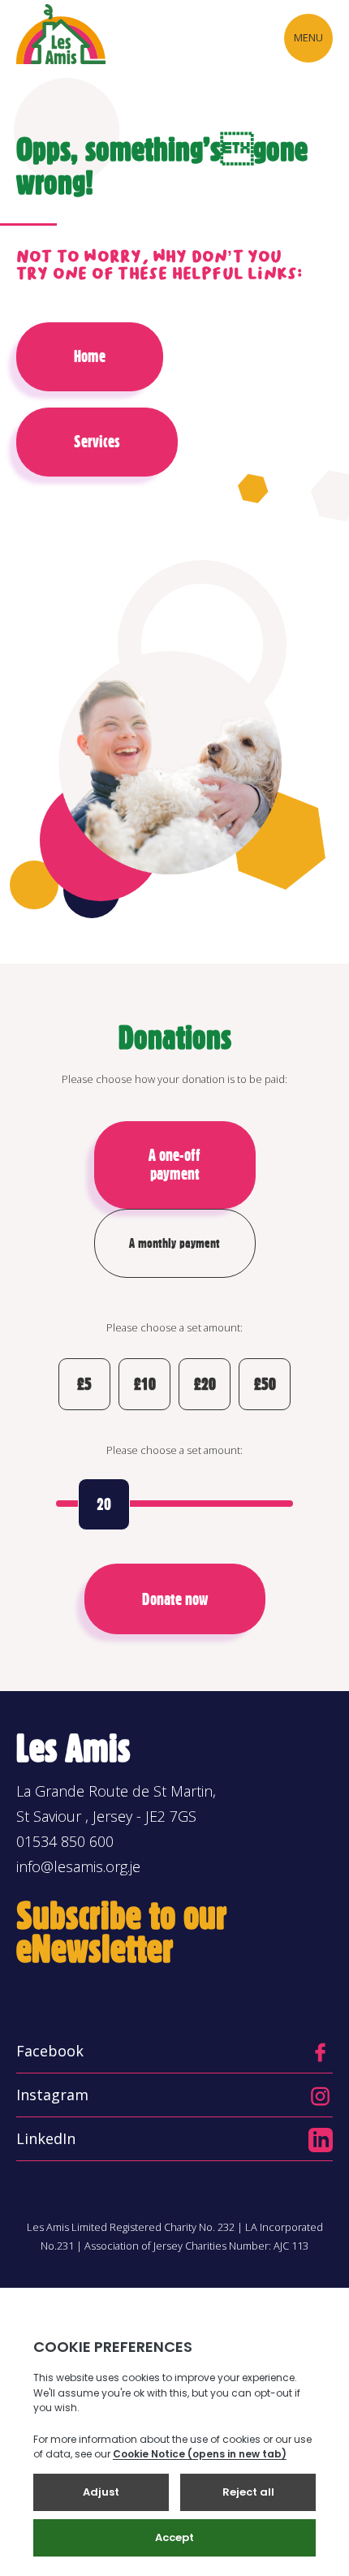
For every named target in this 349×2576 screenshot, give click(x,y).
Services (97, 442)
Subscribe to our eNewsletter (122, 1932)
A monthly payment (174, 1243)
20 (104, 1504)
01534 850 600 (65, 1841)
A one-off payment (174, 1165)
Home (90, 356)
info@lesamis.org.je (78, 1866)
